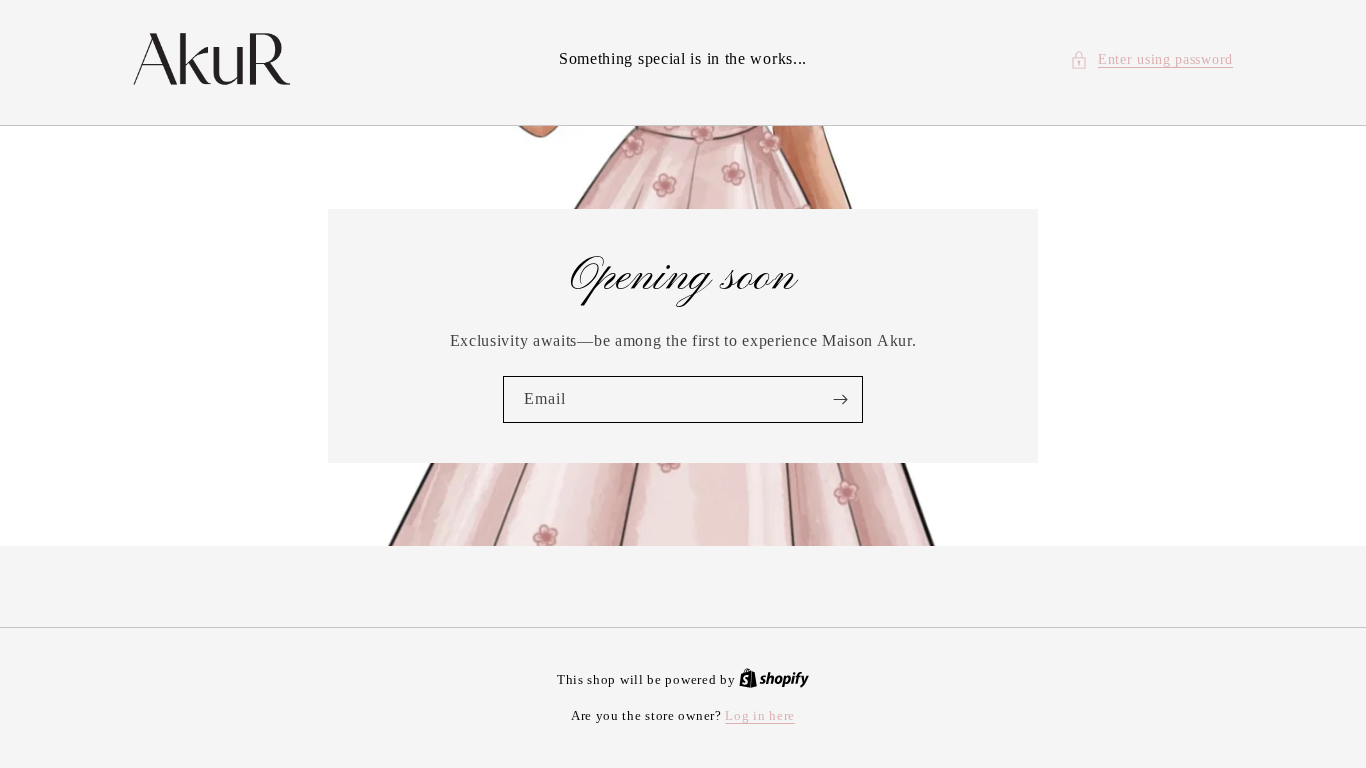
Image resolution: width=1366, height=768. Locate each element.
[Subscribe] (840, 399)
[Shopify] (774, 679)
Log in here (760, 715)
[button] (1151, 59)
